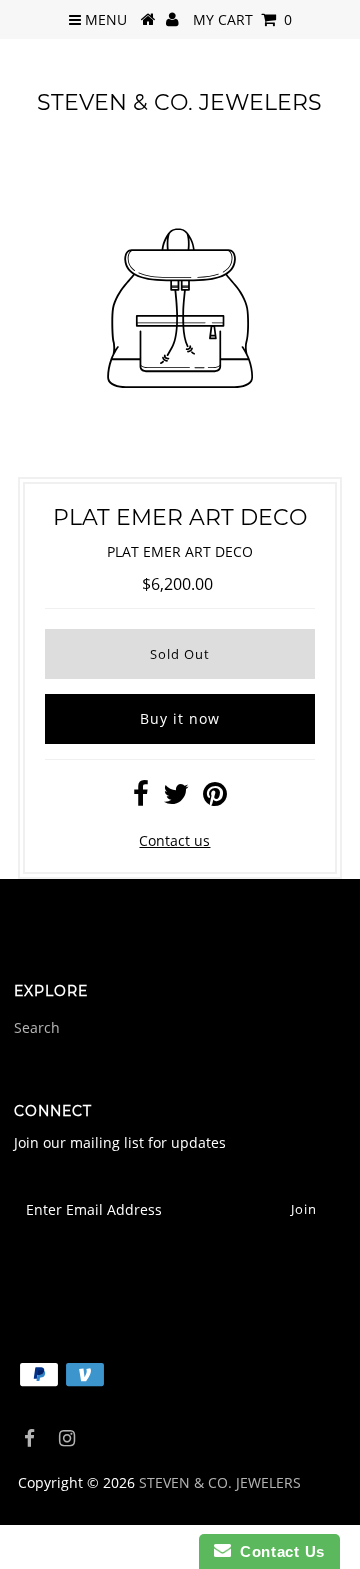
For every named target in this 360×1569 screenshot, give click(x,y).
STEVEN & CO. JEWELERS (179, 102)
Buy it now (180, 718)
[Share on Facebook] (141, 798)
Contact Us (278, 1551)
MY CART (242, 19)
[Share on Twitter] (176, 798)
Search (37, 1027)
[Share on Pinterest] (215, 798)
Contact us (174, 840)
